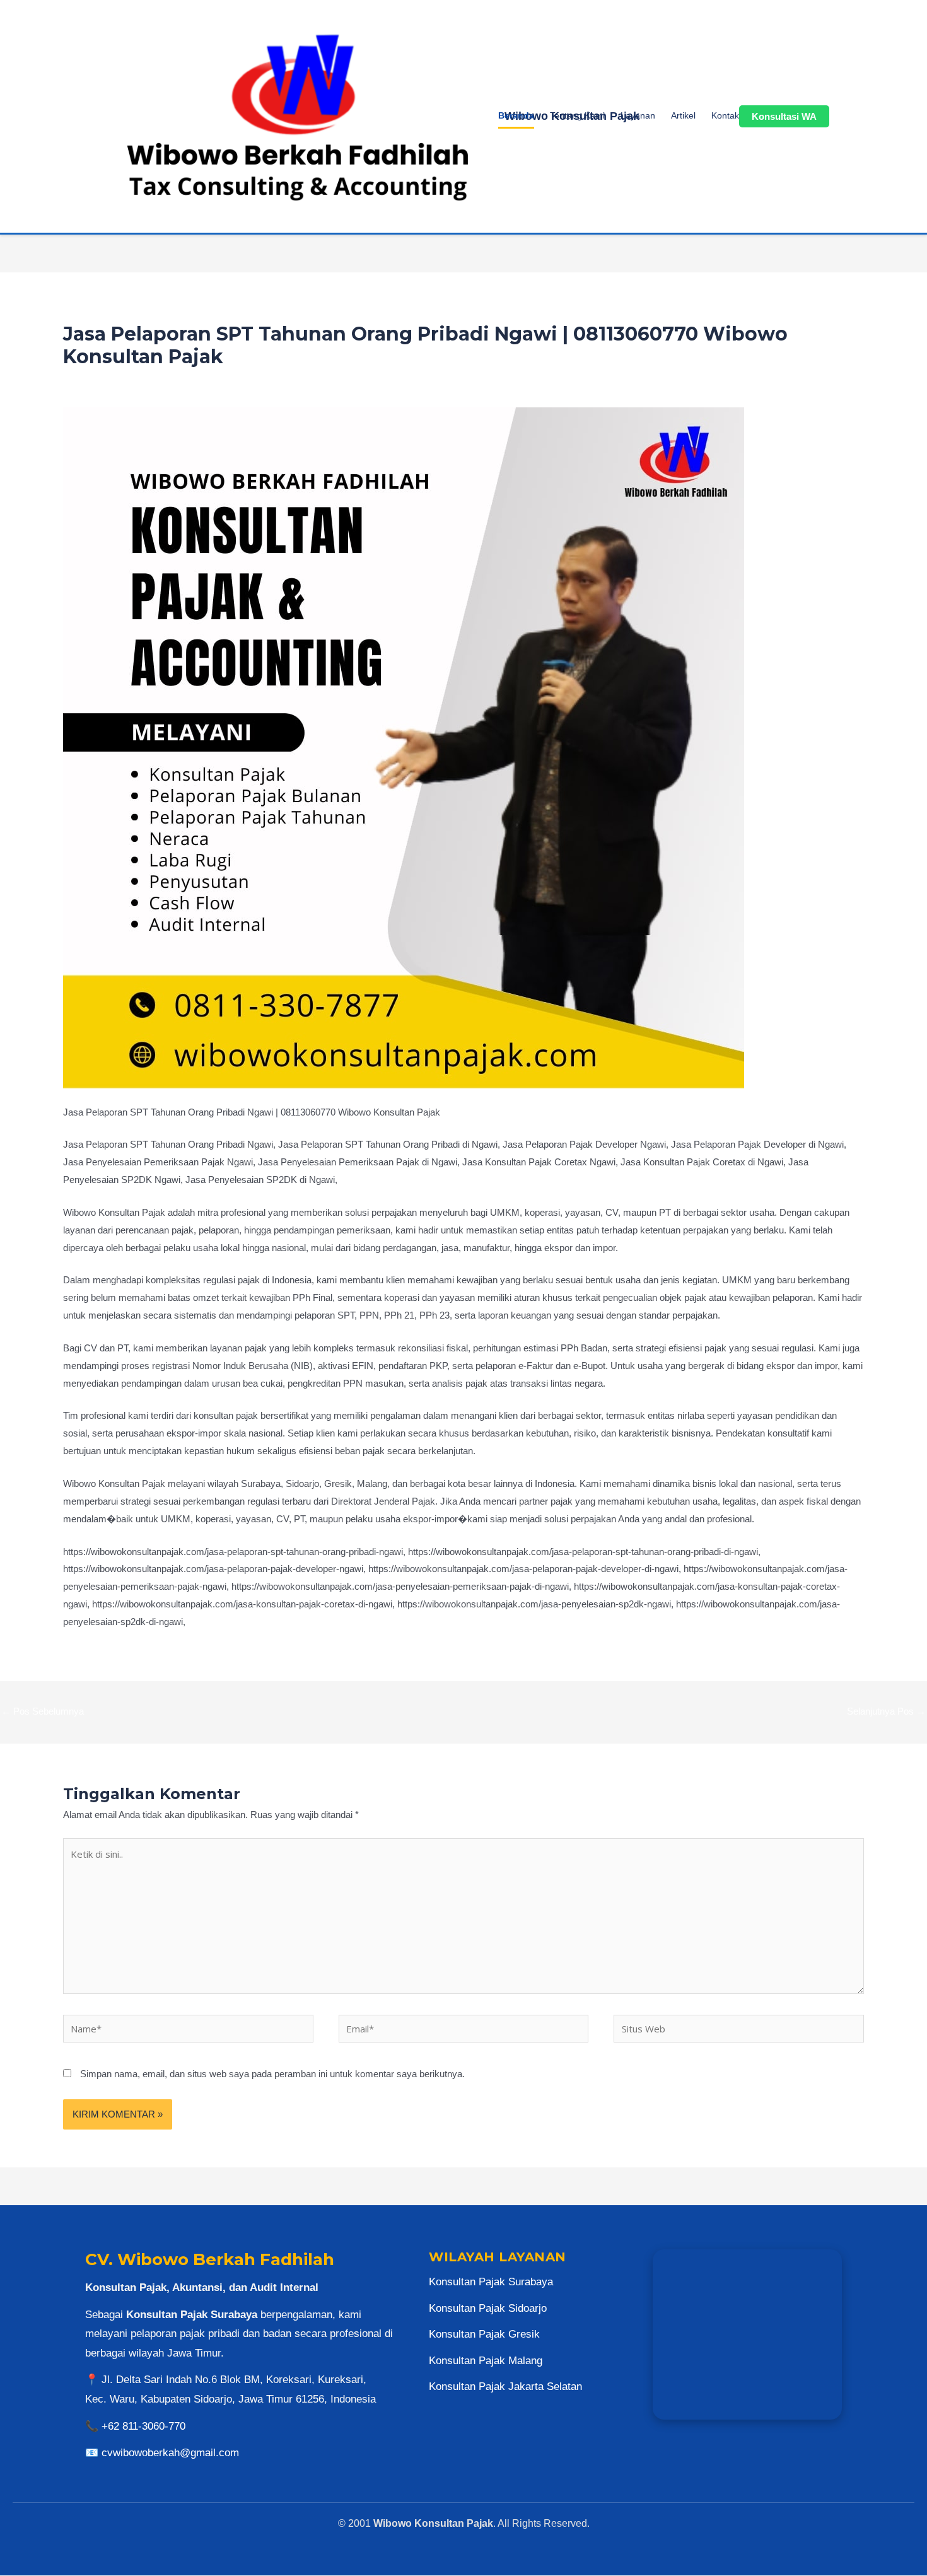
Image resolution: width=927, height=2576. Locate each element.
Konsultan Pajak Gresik (484, 2334)
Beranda (516, 115)
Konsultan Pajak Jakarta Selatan (505, 2387)
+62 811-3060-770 (143, 2426)
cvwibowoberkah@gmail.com (170, 2453)
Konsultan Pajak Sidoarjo (488, 2308)
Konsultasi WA (784, 116)
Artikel (683, 115)
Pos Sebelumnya (43, 1711)
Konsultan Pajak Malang (486, 2361)
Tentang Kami (577, 115)
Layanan (638, 115)
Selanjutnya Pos (886, 1711)
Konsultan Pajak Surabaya (491, 2282)
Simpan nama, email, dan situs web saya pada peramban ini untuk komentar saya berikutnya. (272, 2074)
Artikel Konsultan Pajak (205, 381)
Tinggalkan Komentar (107, 381)
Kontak (725, 115)
